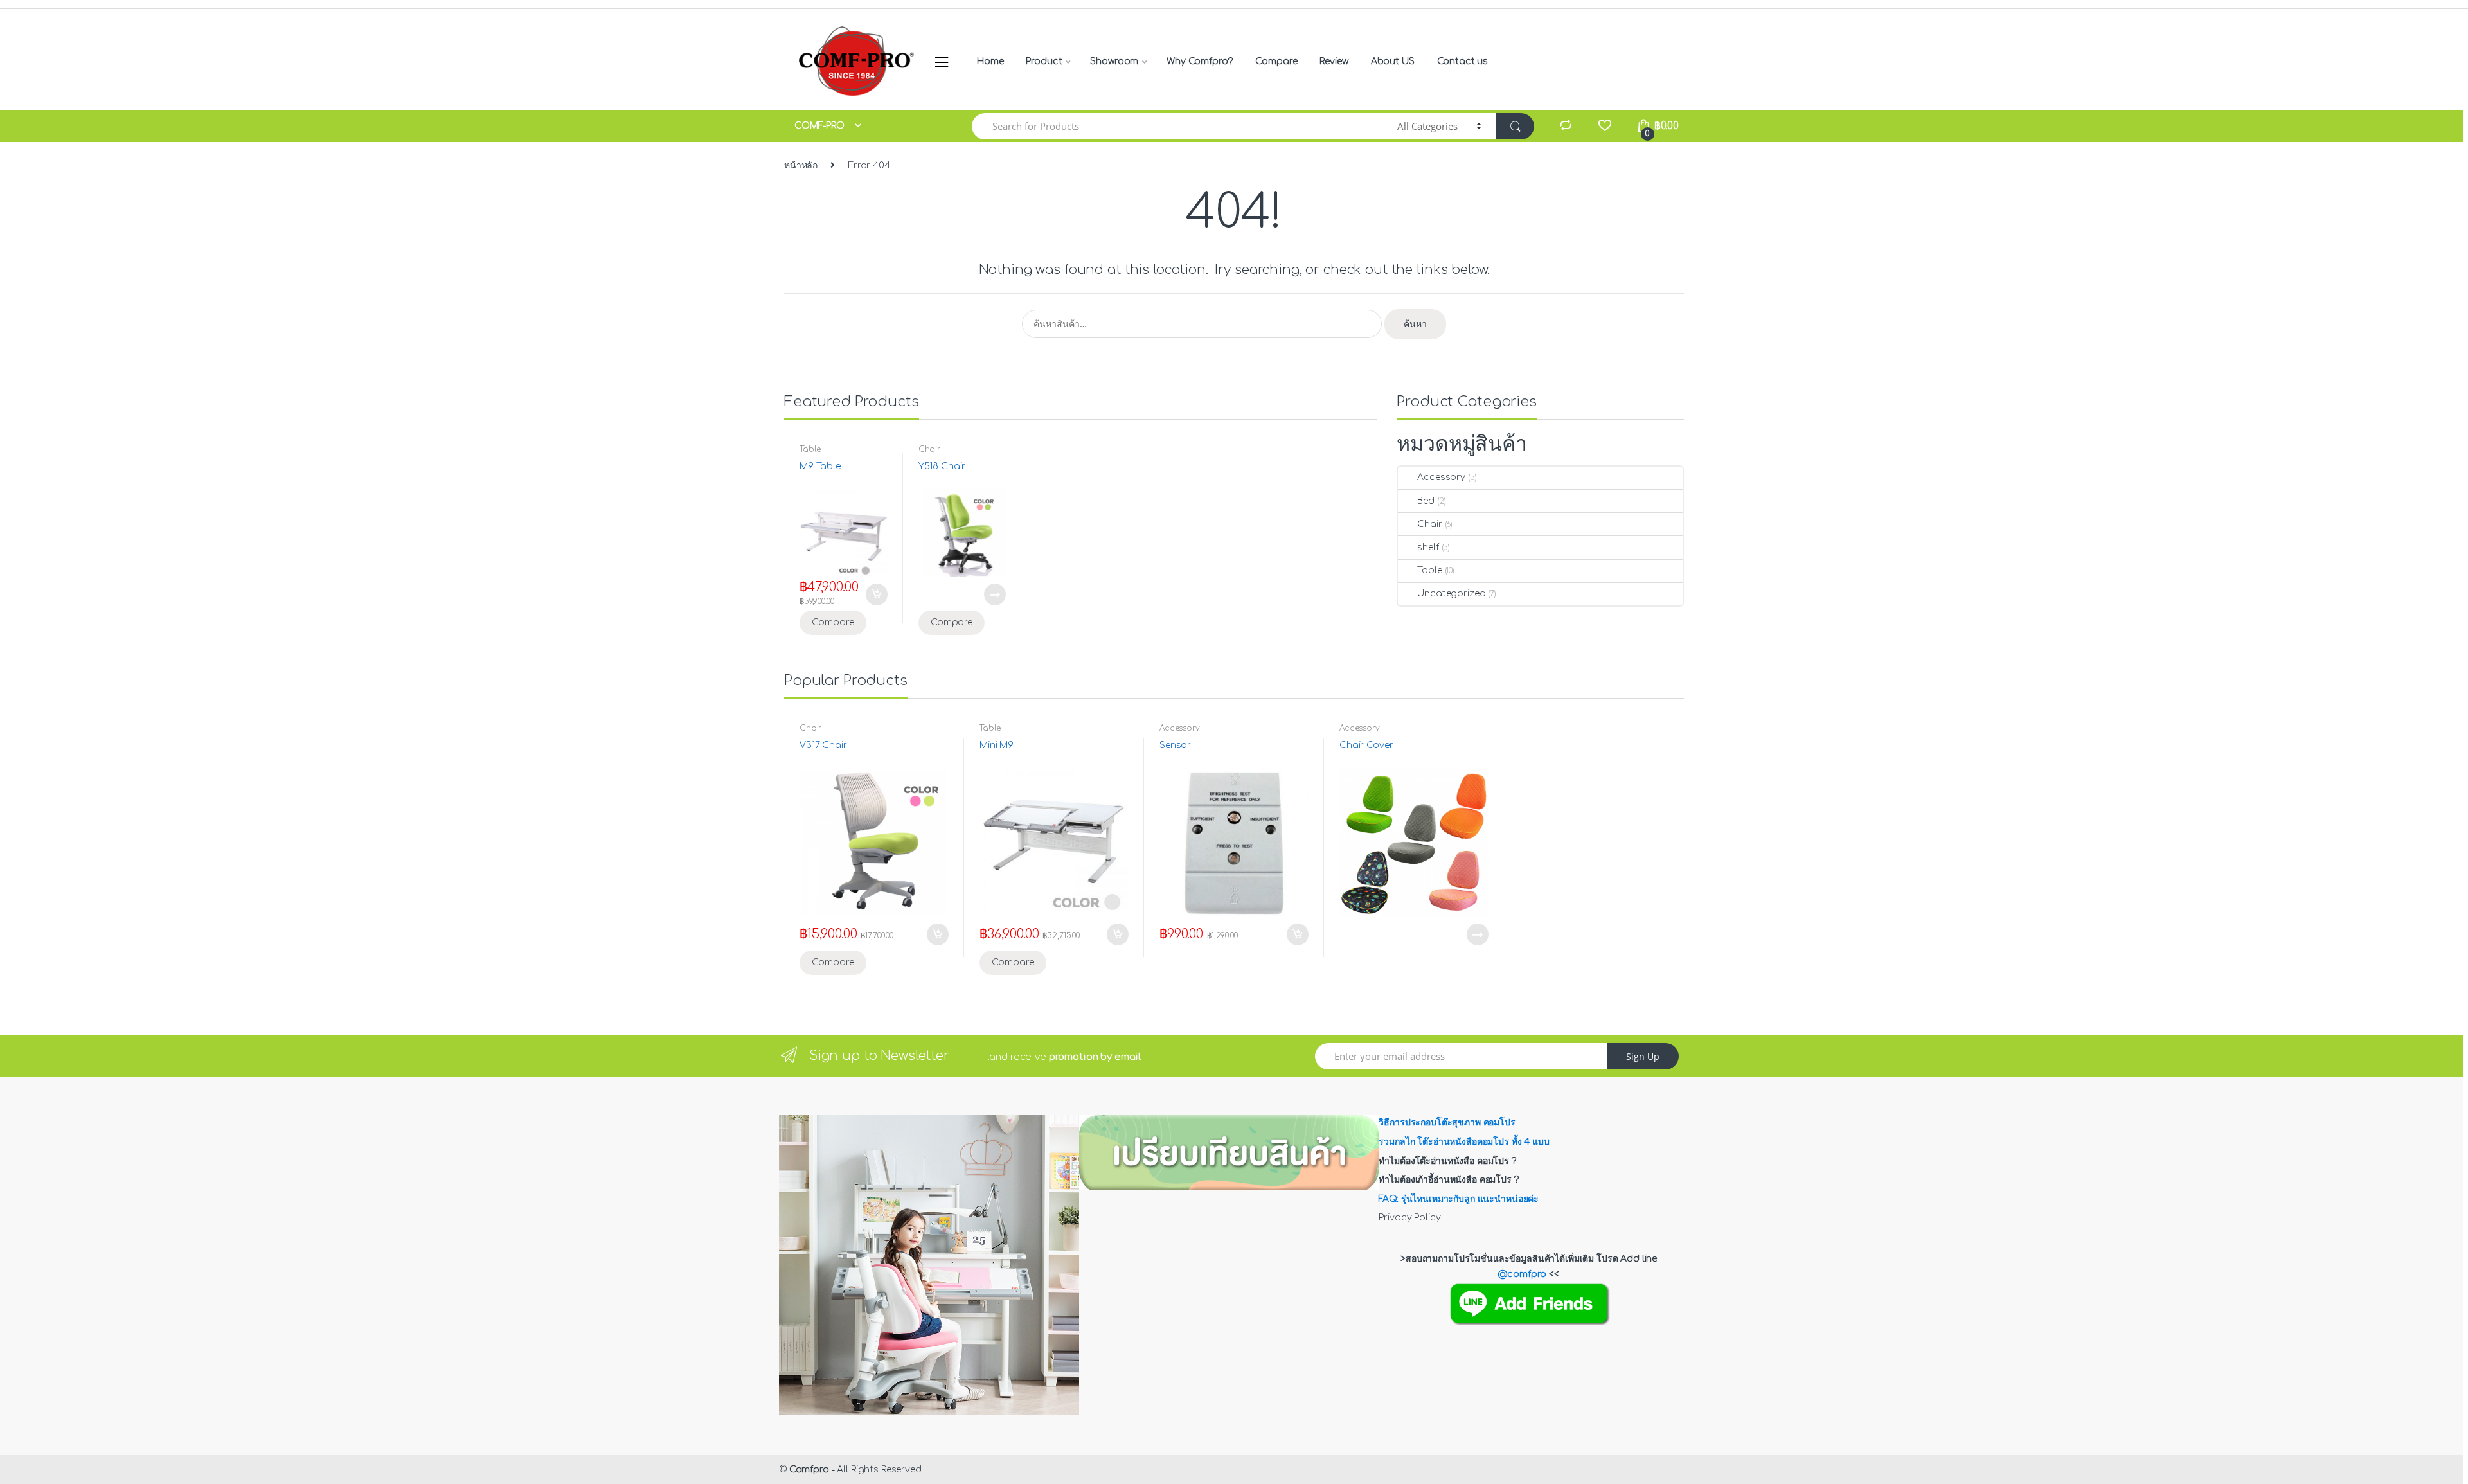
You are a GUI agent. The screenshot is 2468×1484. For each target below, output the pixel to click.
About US (1393, 61)
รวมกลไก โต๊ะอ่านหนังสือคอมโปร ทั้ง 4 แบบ (1464, 1142)
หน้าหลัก (801, 165)
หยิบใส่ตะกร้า (876, 594)
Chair (929, 449)
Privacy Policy (1409, 1218)
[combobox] (1177, 126)
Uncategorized (1451, 594)
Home (990, 61)
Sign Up (1643, 1056)
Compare (1276, 61)
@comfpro (1522, 1274)
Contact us (1463, 61)
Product (1044, 61)
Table (810, 449)
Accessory (1441, 477)
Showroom (1114, 61)
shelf (1428, 547)
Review (1334, 61)
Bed (1426, 501)
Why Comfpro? (1200, 61)
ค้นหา (1415, 324)
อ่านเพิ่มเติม (994, 594)
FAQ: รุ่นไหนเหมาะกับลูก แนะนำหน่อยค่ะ (1459, 1199)
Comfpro (809, 1470)
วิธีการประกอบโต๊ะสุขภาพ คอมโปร (1447, 1122)
